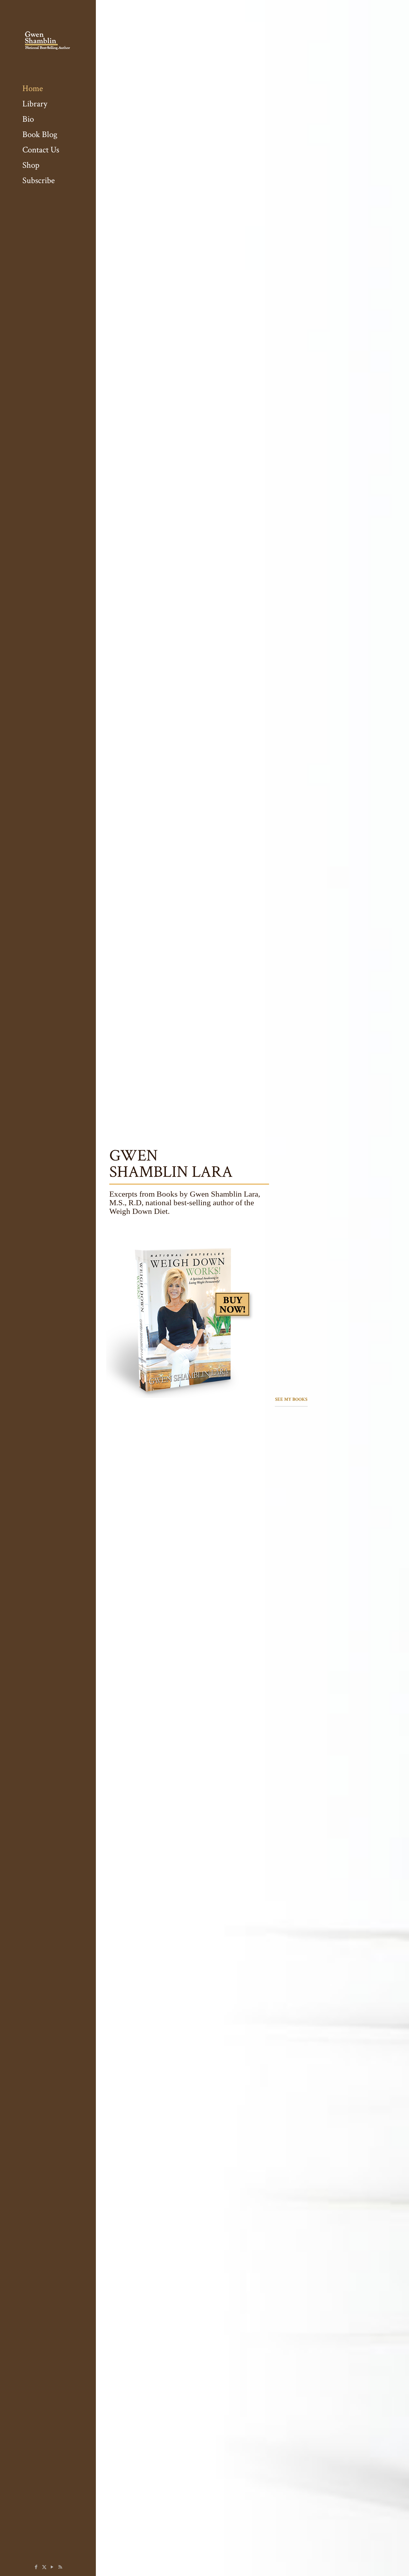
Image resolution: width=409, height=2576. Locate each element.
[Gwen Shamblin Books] (48, 40)
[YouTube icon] (52, 2567)
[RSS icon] (60, 2567)
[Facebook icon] (36, 2567)
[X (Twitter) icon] (44, 2567)
